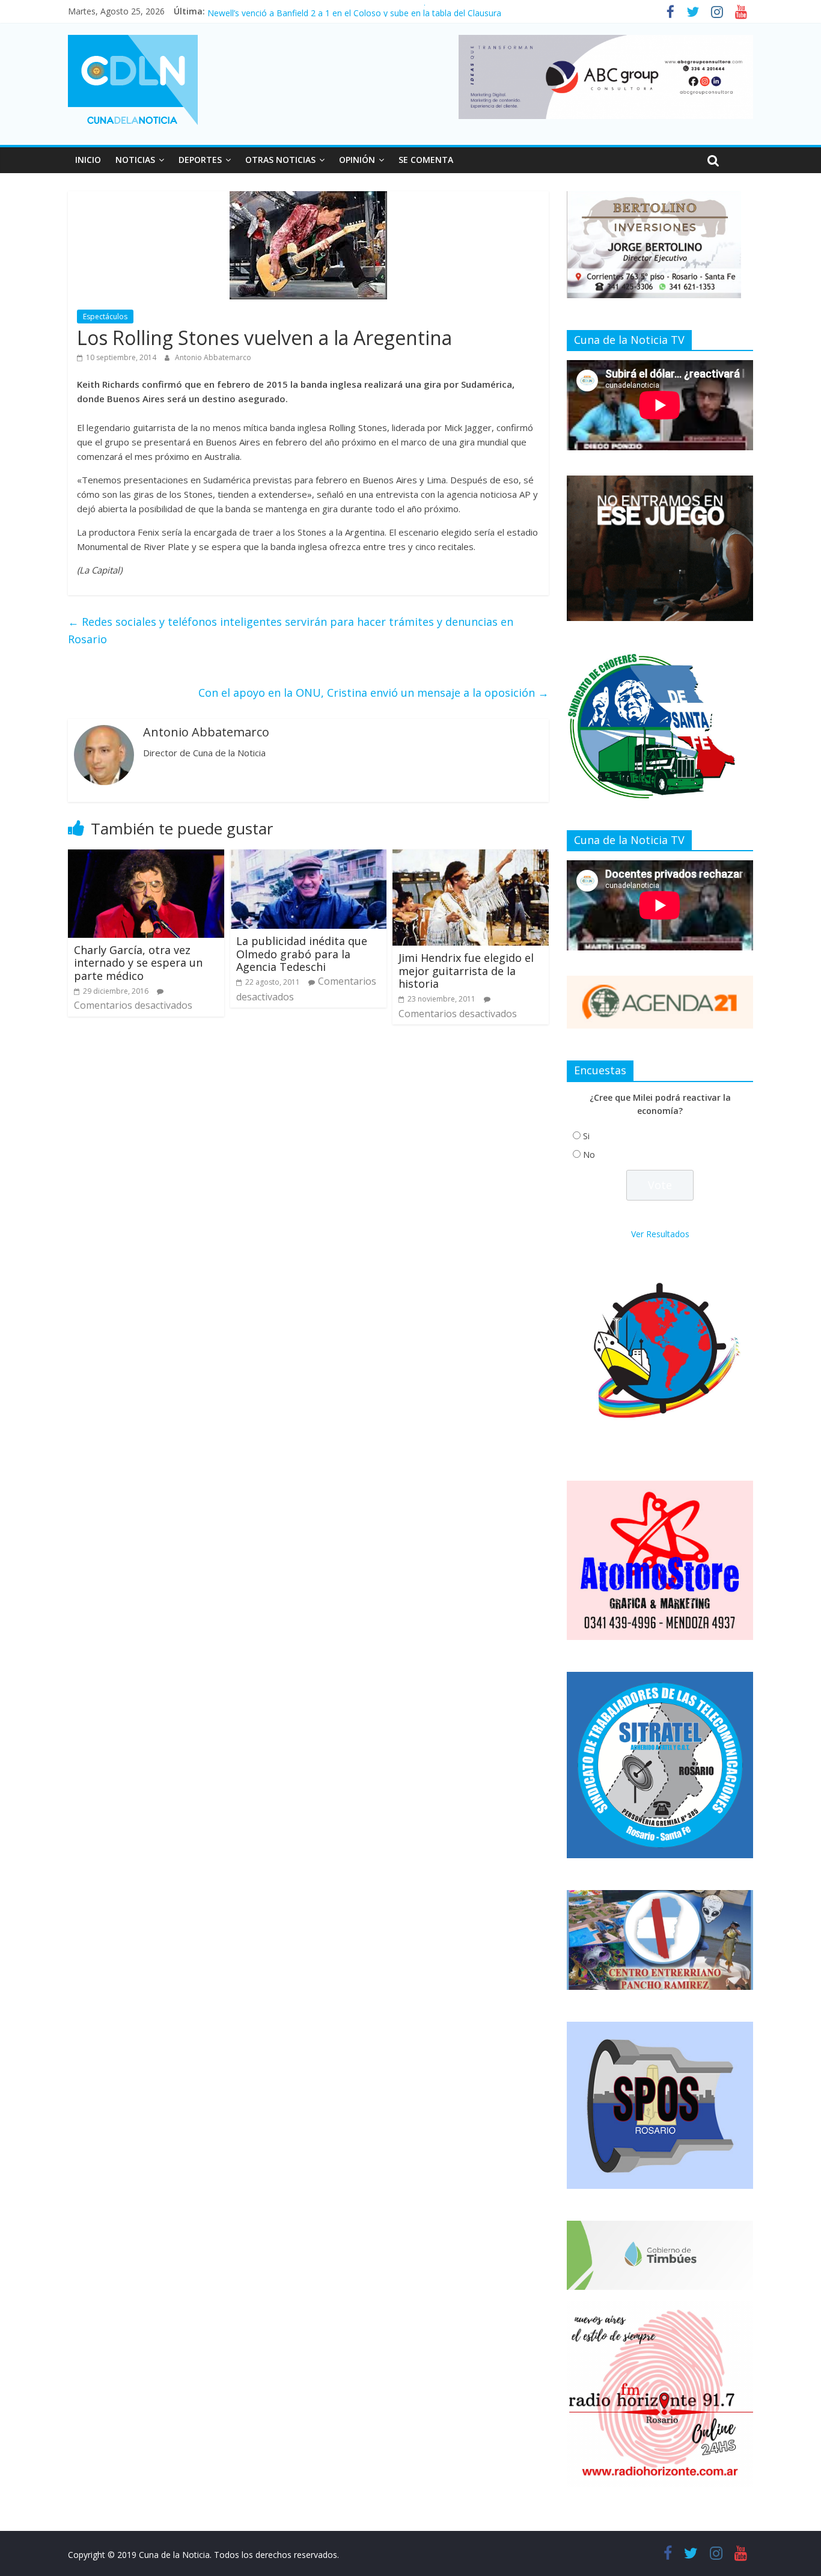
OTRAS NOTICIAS (280, 160)
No (589, 1155)
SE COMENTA (426, 160)
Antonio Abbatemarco (213, 357)
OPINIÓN (357, 160)
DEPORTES (200, 160)
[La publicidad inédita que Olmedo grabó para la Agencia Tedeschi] (308, 857)
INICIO (88, 160)
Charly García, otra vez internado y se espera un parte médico (138, 963)
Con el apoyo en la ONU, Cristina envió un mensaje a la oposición (374, 693)
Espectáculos (105, 317)
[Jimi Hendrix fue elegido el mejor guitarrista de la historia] (471, 857)
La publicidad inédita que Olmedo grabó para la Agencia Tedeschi (302, 954)
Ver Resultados (660, 1234)
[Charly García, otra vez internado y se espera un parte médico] (146, 857)
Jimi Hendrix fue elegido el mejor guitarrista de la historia (466, 971)
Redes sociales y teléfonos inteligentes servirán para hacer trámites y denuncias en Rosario (291, 630)
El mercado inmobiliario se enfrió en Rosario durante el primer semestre (348, 11)
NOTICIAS (135, 160)
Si (586, 1136)
